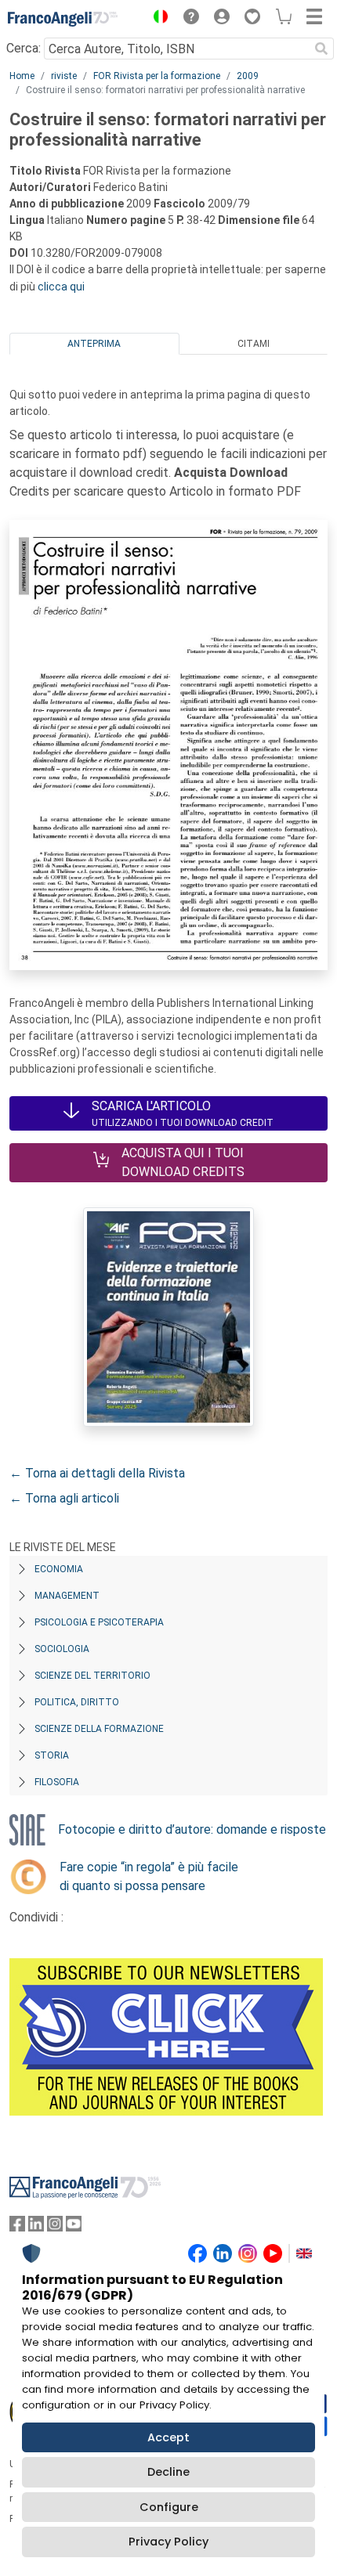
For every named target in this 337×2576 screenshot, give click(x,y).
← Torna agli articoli (64, 1498)
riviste (64, 76)
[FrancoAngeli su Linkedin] (36, 2227)
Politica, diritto (77, 1702)
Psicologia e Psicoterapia (99, 1622)
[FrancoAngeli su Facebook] (17, 2227)
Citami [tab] (254, 344)
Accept (168, 2437)
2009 (248, 76)
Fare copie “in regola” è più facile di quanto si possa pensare (149, 1876)
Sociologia (62, 1649)
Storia (52, 1755)
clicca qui (61, 287)
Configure (169, 2507)
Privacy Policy (168, 2542)
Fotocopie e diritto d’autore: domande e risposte (192, 1829)
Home (22, 76)
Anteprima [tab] (94, 344)
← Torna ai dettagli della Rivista (97, 1473)
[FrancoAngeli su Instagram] (55, 2227)
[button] (157, 19)
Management (67, 1596)
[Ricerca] (321, 49)
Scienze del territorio (92, 1676)
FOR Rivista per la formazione (157, 76)
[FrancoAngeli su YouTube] (74, 2227)
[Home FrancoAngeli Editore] (63, 19)
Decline (168, 2472)
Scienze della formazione (99, 1729)
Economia (59, 1569)
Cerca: (24, 48)
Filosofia (57, 1782)
